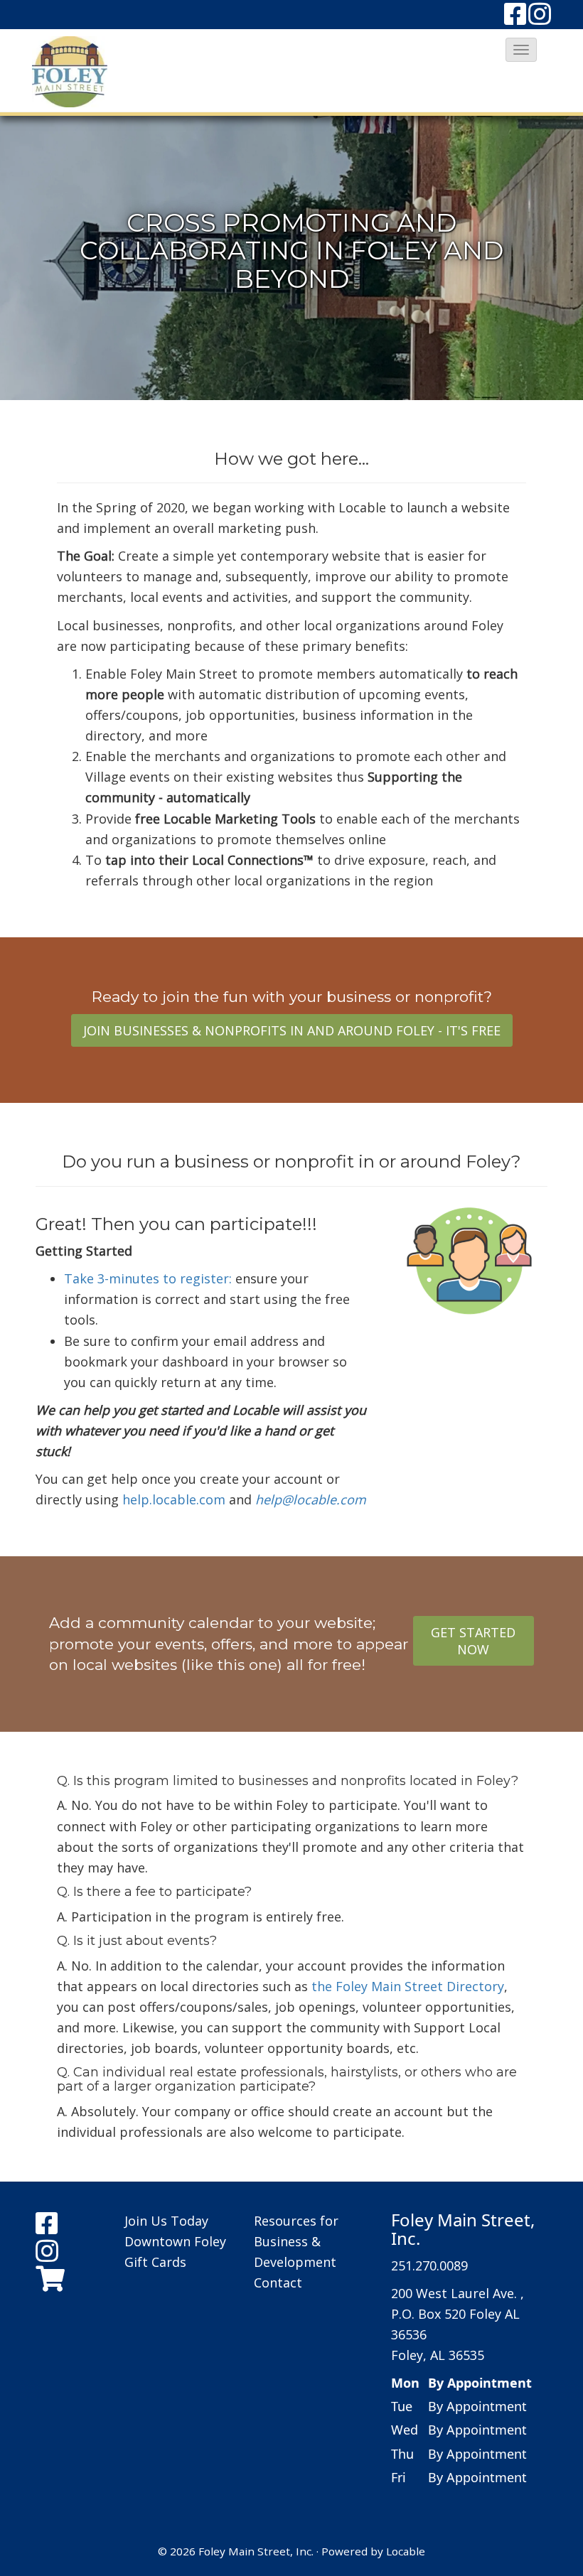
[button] (521, 50)
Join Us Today (166, 2221)
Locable (406, 2551)
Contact (278, 2283)
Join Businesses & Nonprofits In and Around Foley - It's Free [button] (292, 1030)
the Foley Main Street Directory (408, 1986)
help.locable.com (174, 1499)
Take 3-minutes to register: (150, 1278)
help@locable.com (311, 1499)
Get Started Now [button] (473, 1641)
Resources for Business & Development (296, 2241)
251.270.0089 (429, 2265)
